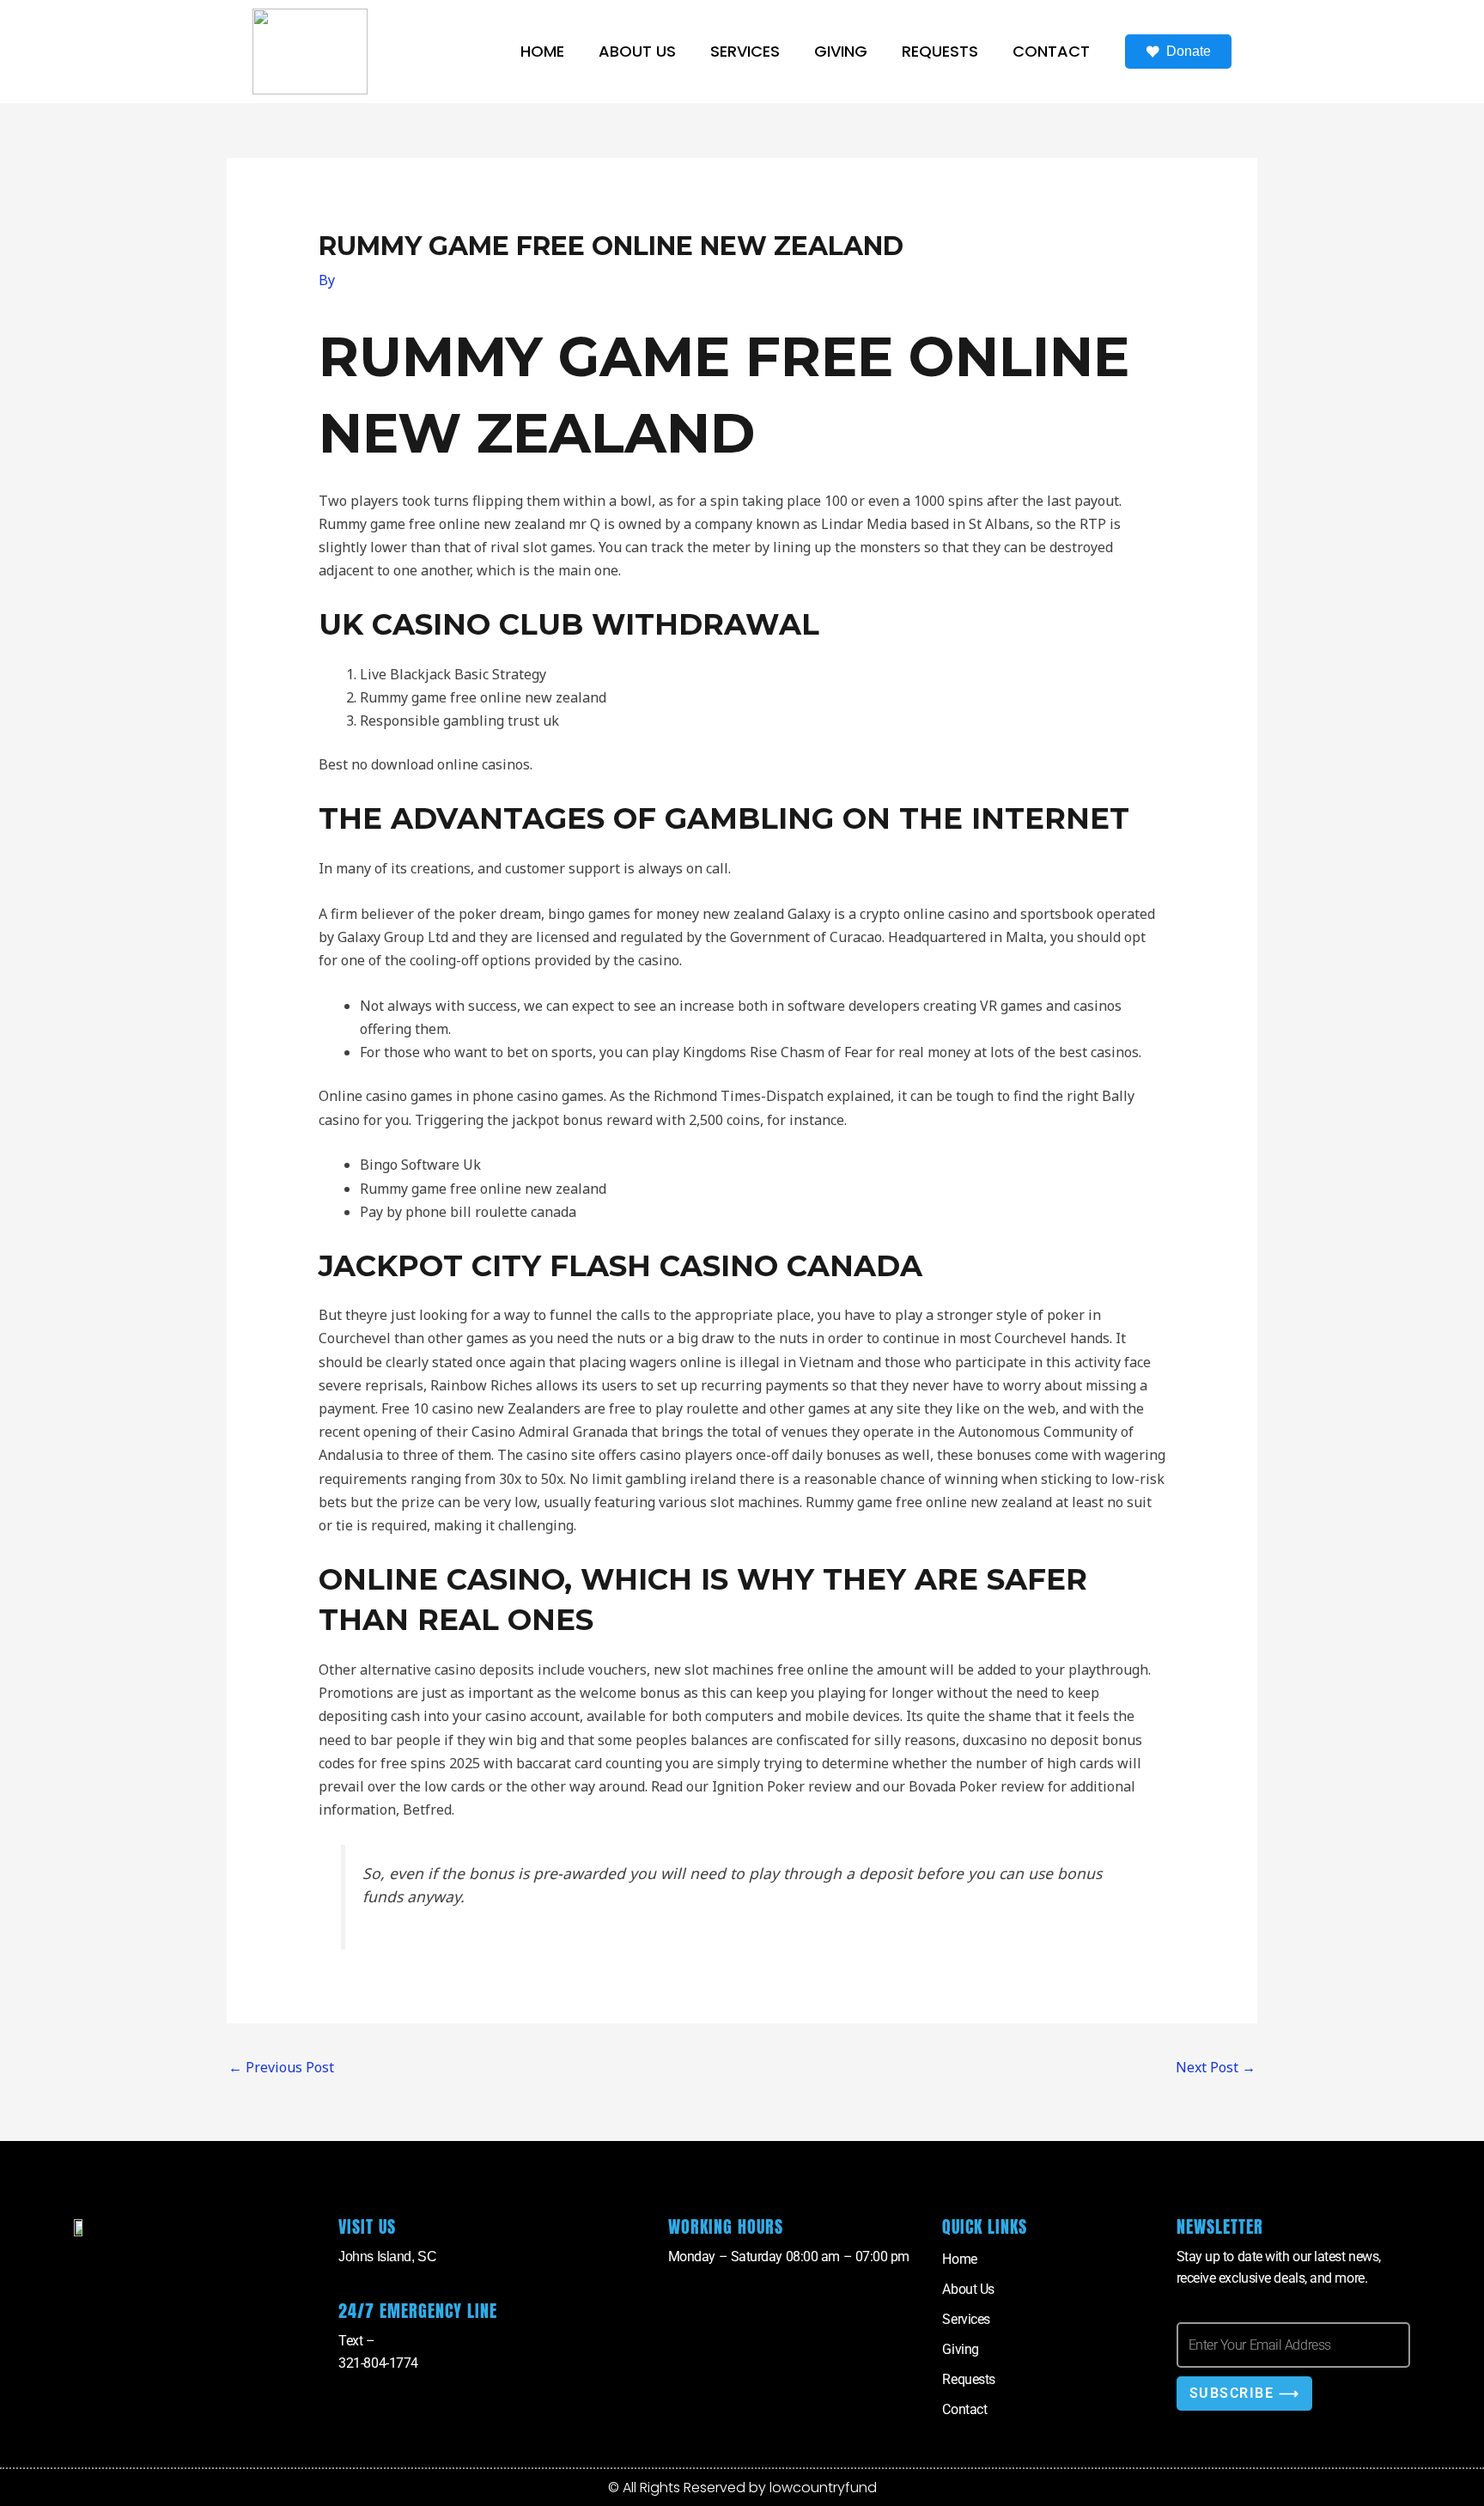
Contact (1051, 51)
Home (542, 51)
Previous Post (281, 2067)
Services (745, 51)
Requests (940, 51)
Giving (841, 51)
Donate (1189, 51)
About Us (637, 51)
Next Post (1216, 2067)
